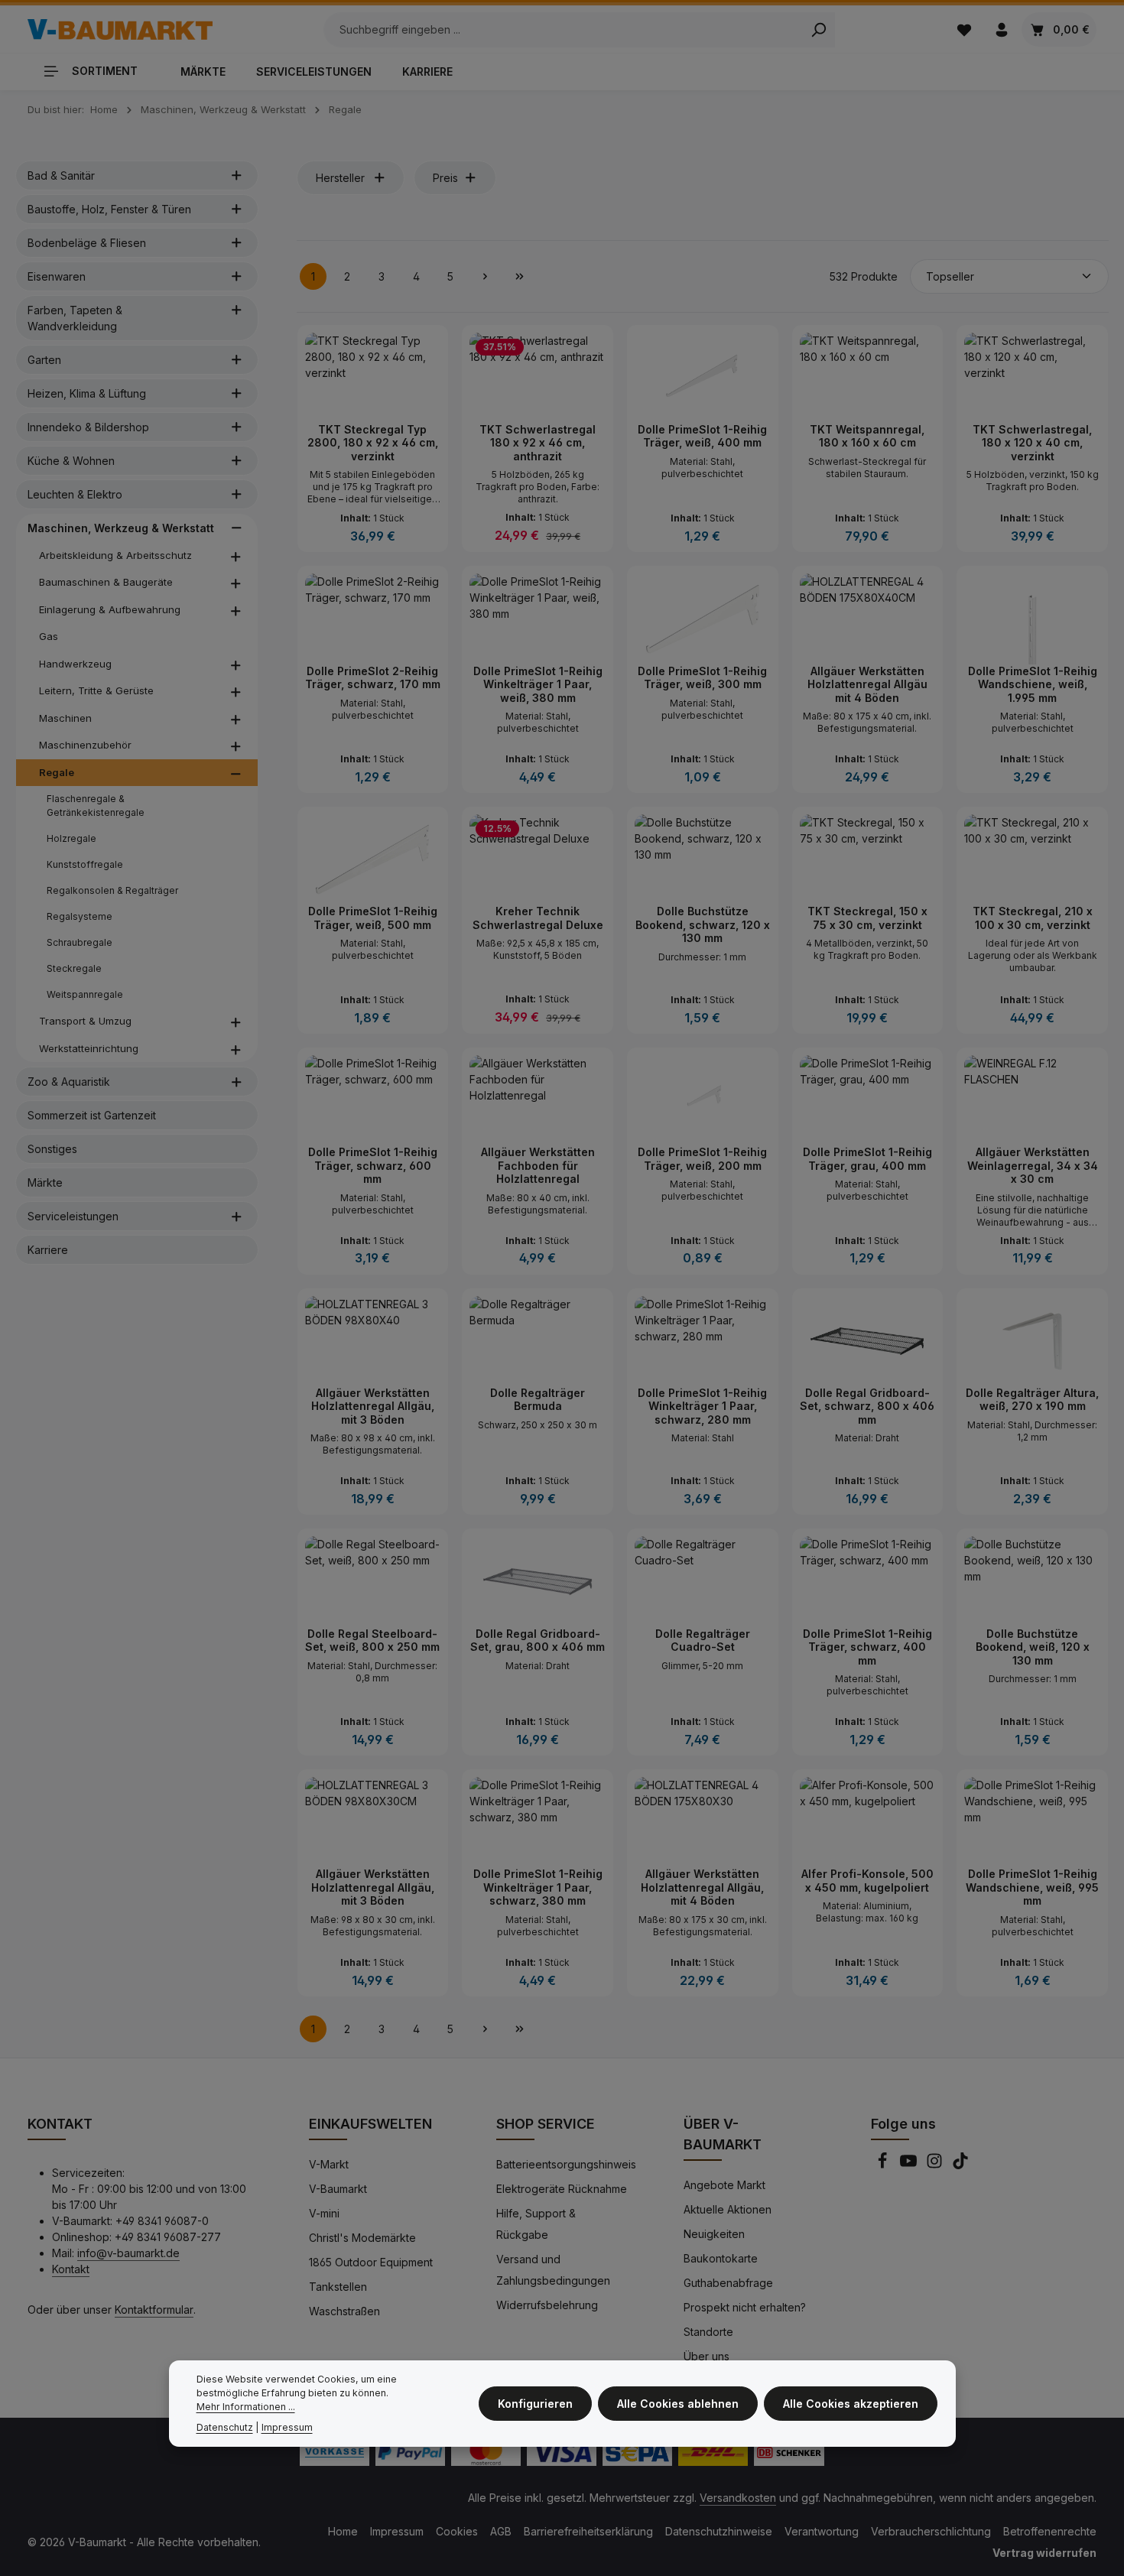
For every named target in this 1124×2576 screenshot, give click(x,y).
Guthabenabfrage (728, 2283)
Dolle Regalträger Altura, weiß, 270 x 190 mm (1032, 1400)
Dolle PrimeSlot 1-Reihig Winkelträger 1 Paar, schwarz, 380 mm (538, 1887)
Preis (445, 178)
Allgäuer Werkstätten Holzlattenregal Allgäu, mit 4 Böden (702, 1887)
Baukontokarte (721, 2258)
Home (343, 2531)
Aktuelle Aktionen (728, 2209)
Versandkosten (738, 2498)
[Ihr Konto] (1001, 29)
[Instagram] (936, 2165)
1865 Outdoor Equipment (371, 2262)
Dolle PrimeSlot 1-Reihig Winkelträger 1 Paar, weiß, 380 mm (538, 684)
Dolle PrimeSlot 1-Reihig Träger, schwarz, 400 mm (867, 1647)
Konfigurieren (535, 2404)
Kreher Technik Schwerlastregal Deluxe (538, 918)
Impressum (397, 2531)
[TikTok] (960, 2165)
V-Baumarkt (338, 2189)
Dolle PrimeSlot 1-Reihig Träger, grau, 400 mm (867, 1159)
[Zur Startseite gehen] (120, 30)
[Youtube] (910, 2165)
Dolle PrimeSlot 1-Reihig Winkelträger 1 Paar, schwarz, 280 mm (702, 1406)
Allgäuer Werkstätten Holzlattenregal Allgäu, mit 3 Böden (373, 1406)
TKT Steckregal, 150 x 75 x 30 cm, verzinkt (867, 918)
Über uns (707, 2356)
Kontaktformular (154, 2310)
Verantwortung (822, 2531)
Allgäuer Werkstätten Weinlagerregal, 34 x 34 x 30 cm (1033, 1165)
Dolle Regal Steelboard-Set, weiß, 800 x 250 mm (372, 1640)
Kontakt (71, 2269)
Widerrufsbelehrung (547, 2305)
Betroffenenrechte (1050, 2531)
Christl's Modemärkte (362, 2238)
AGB (501, 2531)
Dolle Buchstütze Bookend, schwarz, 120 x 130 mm (703, 924)
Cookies (457, 2531)
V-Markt (329, 2164)
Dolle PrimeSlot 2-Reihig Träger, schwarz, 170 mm (373, 678)
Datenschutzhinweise (719, 2531)
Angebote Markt (724, 2185)
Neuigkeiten (714, 2234)
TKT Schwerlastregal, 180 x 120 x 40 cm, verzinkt (1032, 443)
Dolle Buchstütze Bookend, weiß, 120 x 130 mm (1033, 1647)
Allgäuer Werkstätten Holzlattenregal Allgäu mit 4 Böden (867, 684)
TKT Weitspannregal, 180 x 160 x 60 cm (867, 436)
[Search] (819, 30)
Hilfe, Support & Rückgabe (536, 2224)
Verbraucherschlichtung (931, 2531)
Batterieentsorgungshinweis (566, 2164)
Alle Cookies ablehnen (678, 2404)
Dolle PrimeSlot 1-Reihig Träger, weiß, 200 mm (702, 1159)
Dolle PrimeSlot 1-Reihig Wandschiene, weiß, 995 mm (1032, 1887)
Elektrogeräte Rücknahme (562, 2189)
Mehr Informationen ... (246, 2407)
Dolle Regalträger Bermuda (538, 1400)
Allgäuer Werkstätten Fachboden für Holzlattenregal (538, 1165)
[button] (237, 175)
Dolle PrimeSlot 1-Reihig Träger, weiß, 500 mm (373, 918)
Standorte (708, 2332)
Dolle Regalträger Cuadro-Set (703, 1640)
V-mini (324, 2213)
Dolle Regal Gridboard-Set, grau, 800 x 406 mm (538, 1640)
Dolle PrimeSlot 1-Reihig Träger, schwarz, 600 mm (373, 1165)
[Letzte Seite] (520, 276)
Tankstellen (338, 2287)
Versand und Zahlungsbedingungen (553, 2270)
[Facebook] (884, 2165)
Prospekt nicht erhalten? (745, 2307)
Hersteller (340, 178)
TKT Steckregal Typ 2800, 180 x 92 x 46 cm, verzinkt (373, 443)
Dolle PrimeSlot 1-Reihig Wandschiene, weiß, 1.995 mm (1033, 684)
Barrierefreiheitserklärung (588, 2531)
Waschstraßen (344, 2311)
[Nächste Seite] (485, 276)
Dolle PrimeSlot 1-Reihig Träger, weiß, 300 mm (702, 678)
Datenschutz (225, 2427)
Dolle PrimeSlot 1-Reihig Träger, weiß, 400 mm (702, 436)
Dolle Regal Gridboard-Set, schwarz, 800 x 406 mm (867, 1406)
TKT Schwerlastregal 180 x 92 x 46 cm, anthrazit (538, 443)
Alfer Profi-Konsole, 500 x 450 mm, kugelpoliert (867, 1881)
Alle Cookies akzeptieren (851, 2404)
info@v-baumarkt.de (128, 2253)
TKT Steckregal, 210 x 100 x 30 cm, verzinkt (1033, 918)
